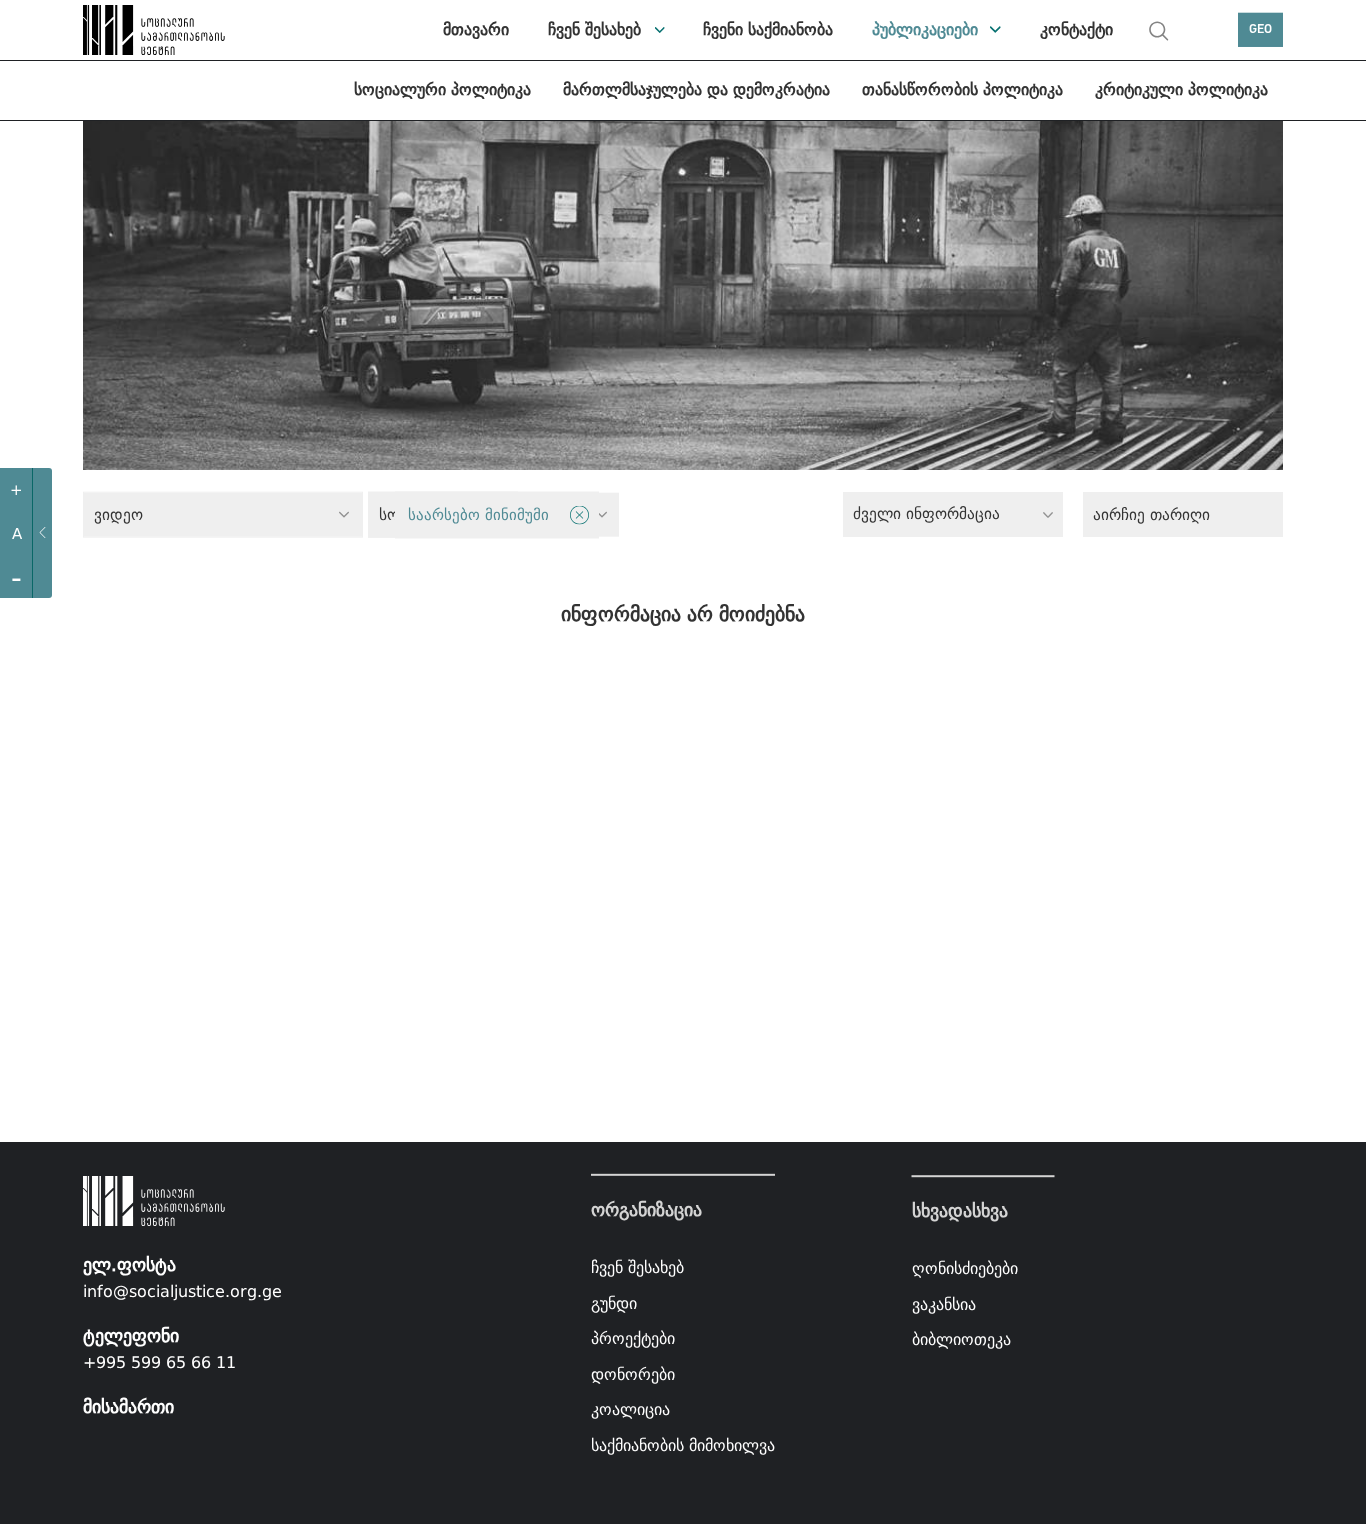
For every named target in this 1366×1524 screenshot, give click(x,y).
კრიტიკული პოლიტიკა (1181, 89)
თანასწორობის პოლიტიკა (962, 89)
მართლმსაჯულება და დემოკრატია (696, 89)
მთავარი (476, 29)
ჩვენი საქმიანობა (768, 29)
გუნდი (614, 1302)
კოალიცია (630, 1409)
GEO (1260, 29)
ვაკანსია (944, 1304)
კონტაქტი (1076, 29)
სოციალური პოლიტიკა (442, 89)
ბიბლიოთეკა (961, 1340)
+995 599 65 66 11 (159, 1362)
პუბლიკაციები (925, 29)
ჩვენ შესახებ (594, 29)
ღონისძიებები (965, 1268)
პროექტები (633, 1338)
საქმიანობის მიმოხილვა (683, 1445)
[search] (1159, 31)
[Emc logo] (133, 30)
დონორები (633, 1374)
